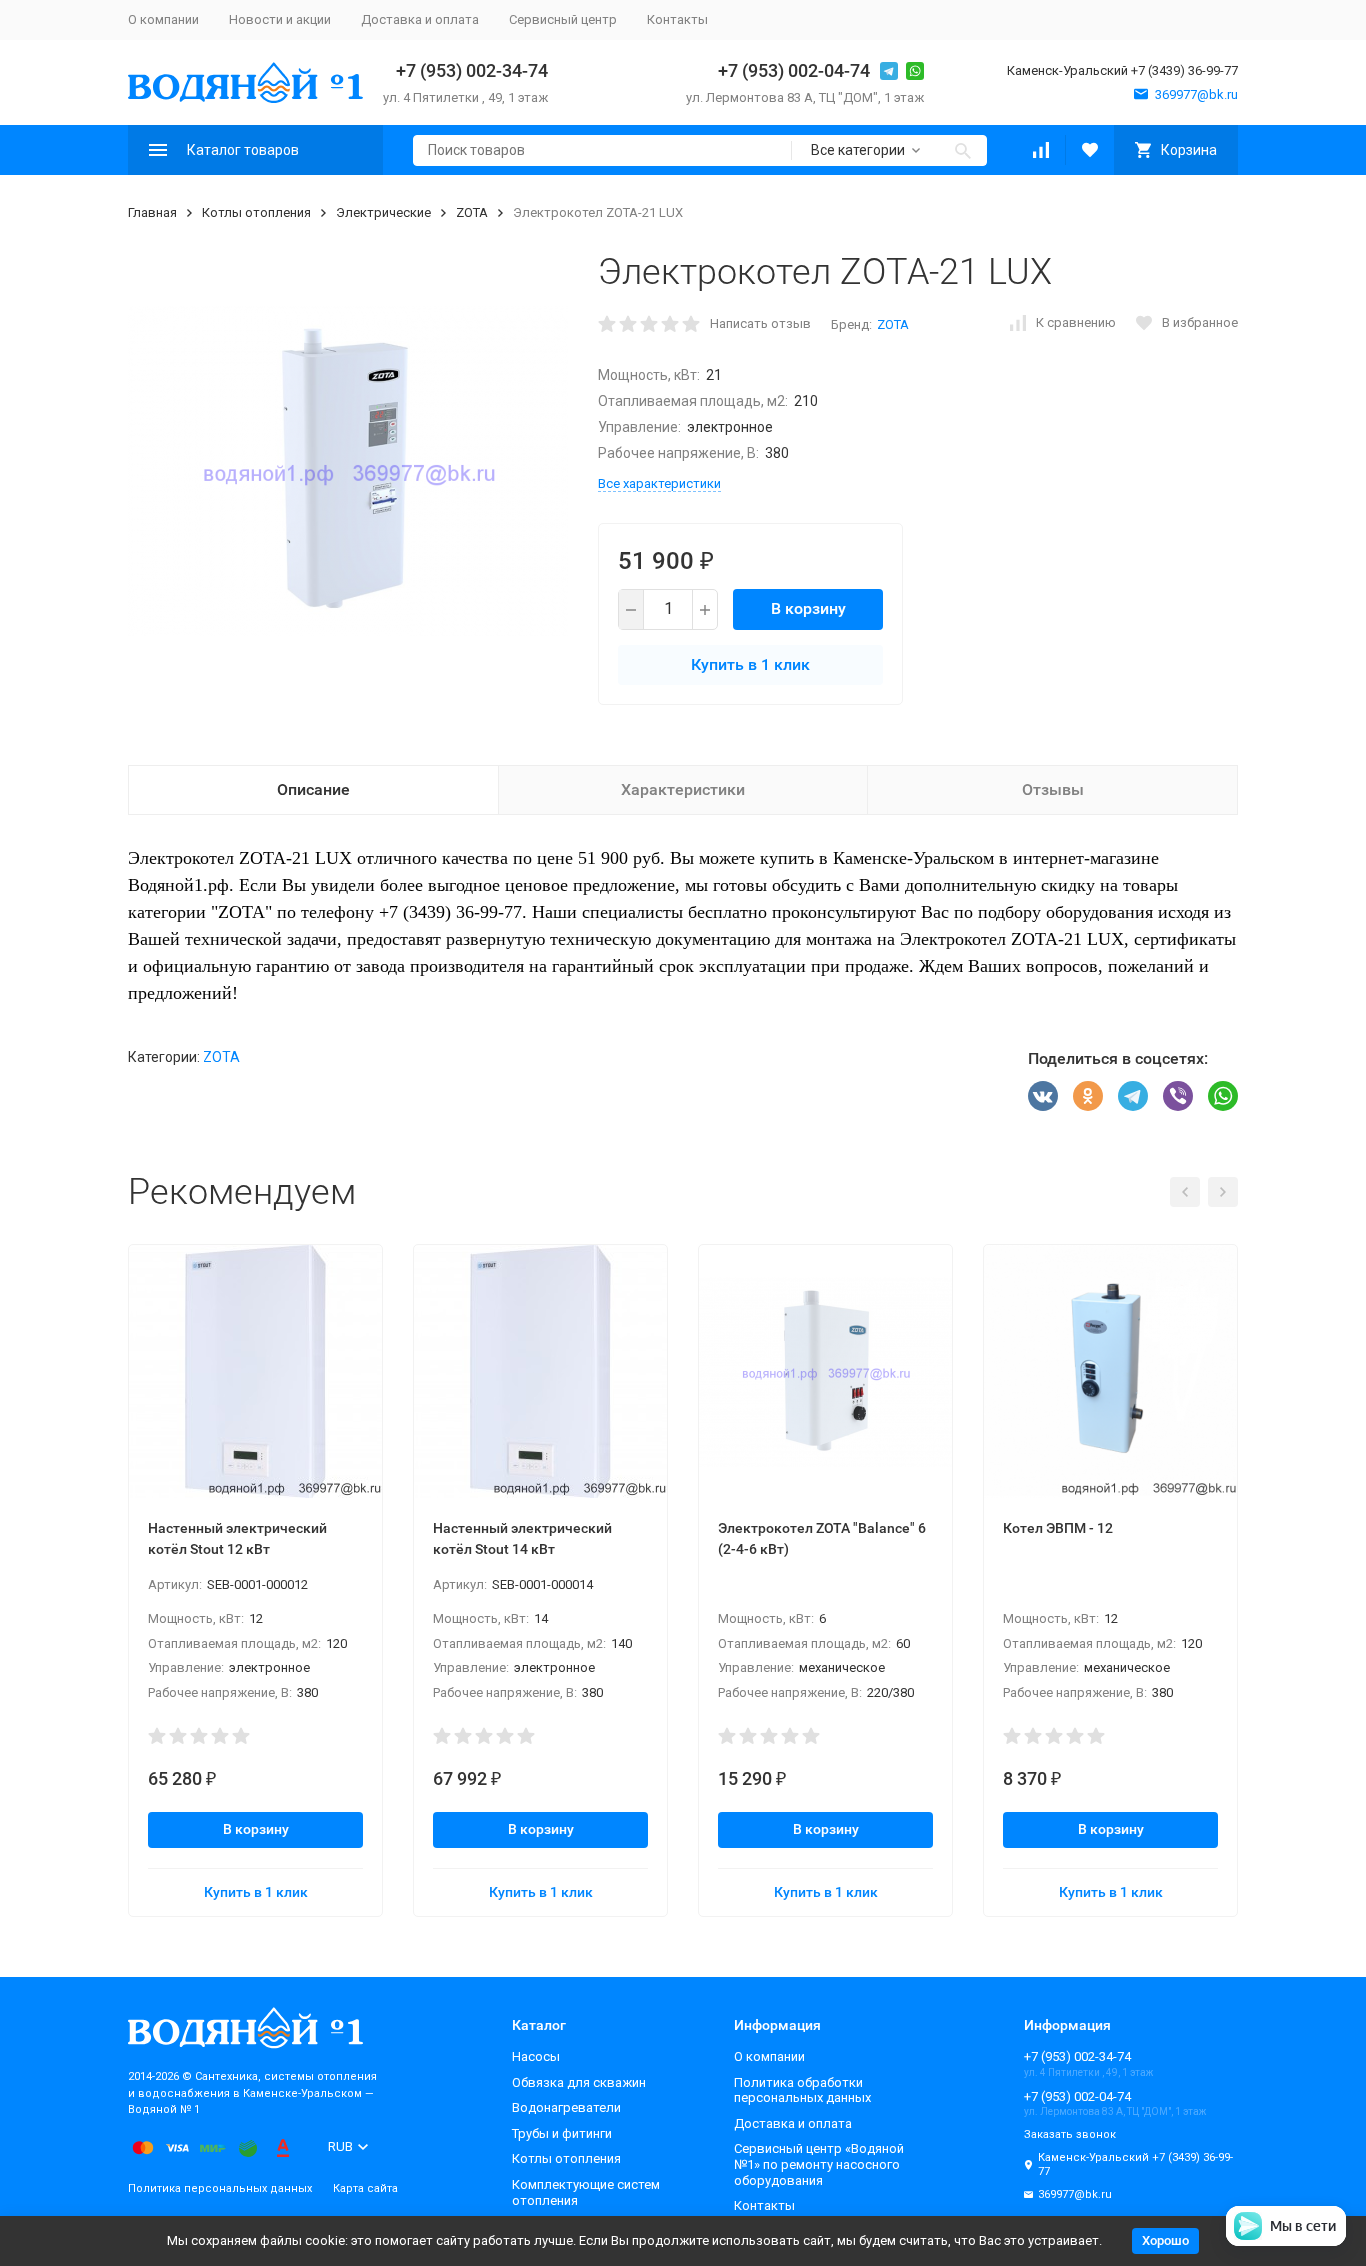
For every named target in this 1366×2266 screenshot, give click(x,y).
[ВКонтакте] (1043, 1096)
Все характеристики (659, 483)
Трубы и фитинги (562, 2133)
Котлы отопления (256, 212)
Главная (152, 212)
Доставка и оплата (420, 19)
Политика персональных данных (220, 2188)
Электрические (383, 212)
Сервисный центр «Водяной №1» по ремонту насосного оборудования (819, 2164)
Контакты (677, 19)
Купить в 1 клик (750, 664)
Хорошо (1165, 2240)
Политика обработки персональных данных (802, 2090)
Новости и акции (280, 19)
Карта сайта (365, 2188)
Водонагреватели (566, 2107)
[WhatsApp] (1223, 1096)
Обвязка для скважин (579, 2082)
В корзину (808, 608)
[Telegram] (1133, 1096)
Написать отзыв (760, 323)
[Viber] (1178, 1096)
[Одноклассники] (1088, 1096)
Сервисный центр (563, 19)
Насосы (536, 2056)
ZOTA (472, 212)
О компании (163, 19)
